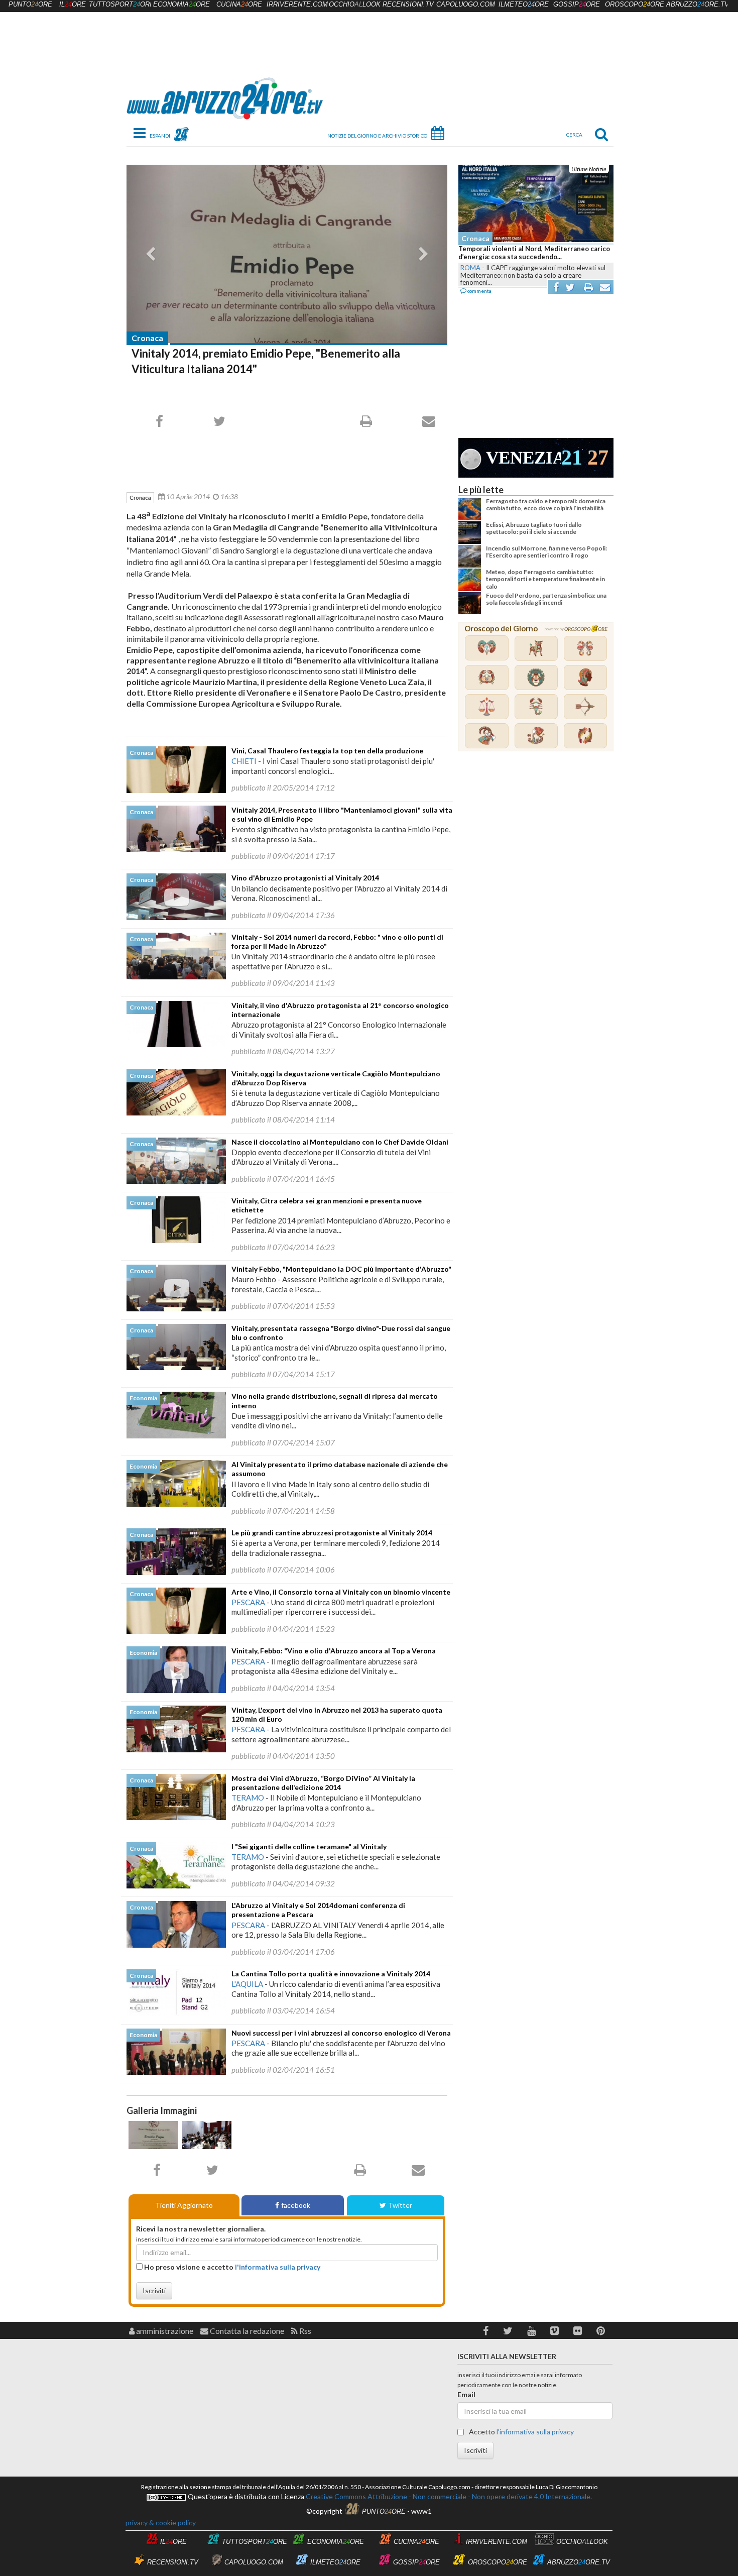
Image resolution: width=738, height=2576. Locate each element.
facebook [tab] (296, 2205)
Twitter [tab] (400, 2205)
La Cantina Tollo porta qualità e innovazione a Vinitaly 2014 (331, 1974)
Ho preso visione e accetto (231, 2267)
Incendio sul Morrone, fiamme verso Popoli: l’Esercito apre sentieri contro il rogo (546, 552)
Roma (470, 268)
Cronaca (147, 338)
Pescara (248, 1602)
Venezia (524, 458)
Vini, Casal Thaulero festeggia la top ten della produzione (327, 751)
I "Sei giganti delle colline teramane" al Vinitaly (309, 1846)
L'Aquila (247, 1984)
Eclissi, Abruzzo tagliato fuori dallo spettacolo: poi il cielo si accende (534, 528)
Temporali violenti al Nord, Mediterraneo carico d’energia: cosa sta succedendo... (534, 253)
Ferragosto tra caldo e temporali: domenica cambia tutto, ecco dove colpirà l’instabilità (546, 505)
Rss (304, 2331)
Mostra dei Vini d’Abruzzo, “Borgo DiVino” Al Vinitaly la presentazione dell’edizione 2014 (323, 1783)
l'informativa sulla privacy (278, 2267)
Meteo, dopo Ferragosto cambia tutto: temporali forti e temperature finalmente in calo (545, 579)
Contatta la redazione (246, 2331)
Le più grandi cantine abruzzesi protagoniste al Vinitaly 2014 (332, 1533)
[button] (486, 2331)
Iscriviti (154, 2290)
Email (466, 2394)
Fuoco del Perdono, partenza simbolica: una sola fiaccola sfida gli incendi (546, 599)
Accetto (521, 2432)
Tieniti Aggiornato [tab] (184, 2205)
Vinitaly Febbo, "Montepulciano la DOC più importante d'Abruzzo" (341, 1269)
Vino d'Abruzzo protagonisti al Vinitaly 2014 (305, 878)
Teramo (248, 1798)
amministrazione (164, 2331)
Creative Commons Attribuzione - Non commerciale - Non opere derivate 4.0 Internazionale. (448, 2496)
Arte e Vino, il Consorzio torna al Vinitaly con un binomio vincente (341, 1592)
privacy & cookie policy (161, 2523)
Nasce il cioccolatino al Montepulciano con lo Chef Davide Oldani (340, 1142)
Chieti (244, 761)
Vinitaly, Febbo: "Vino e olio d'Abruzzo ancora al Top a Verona (334, 1651)
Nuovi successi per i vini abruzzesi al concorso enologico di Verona (341, 2033)
